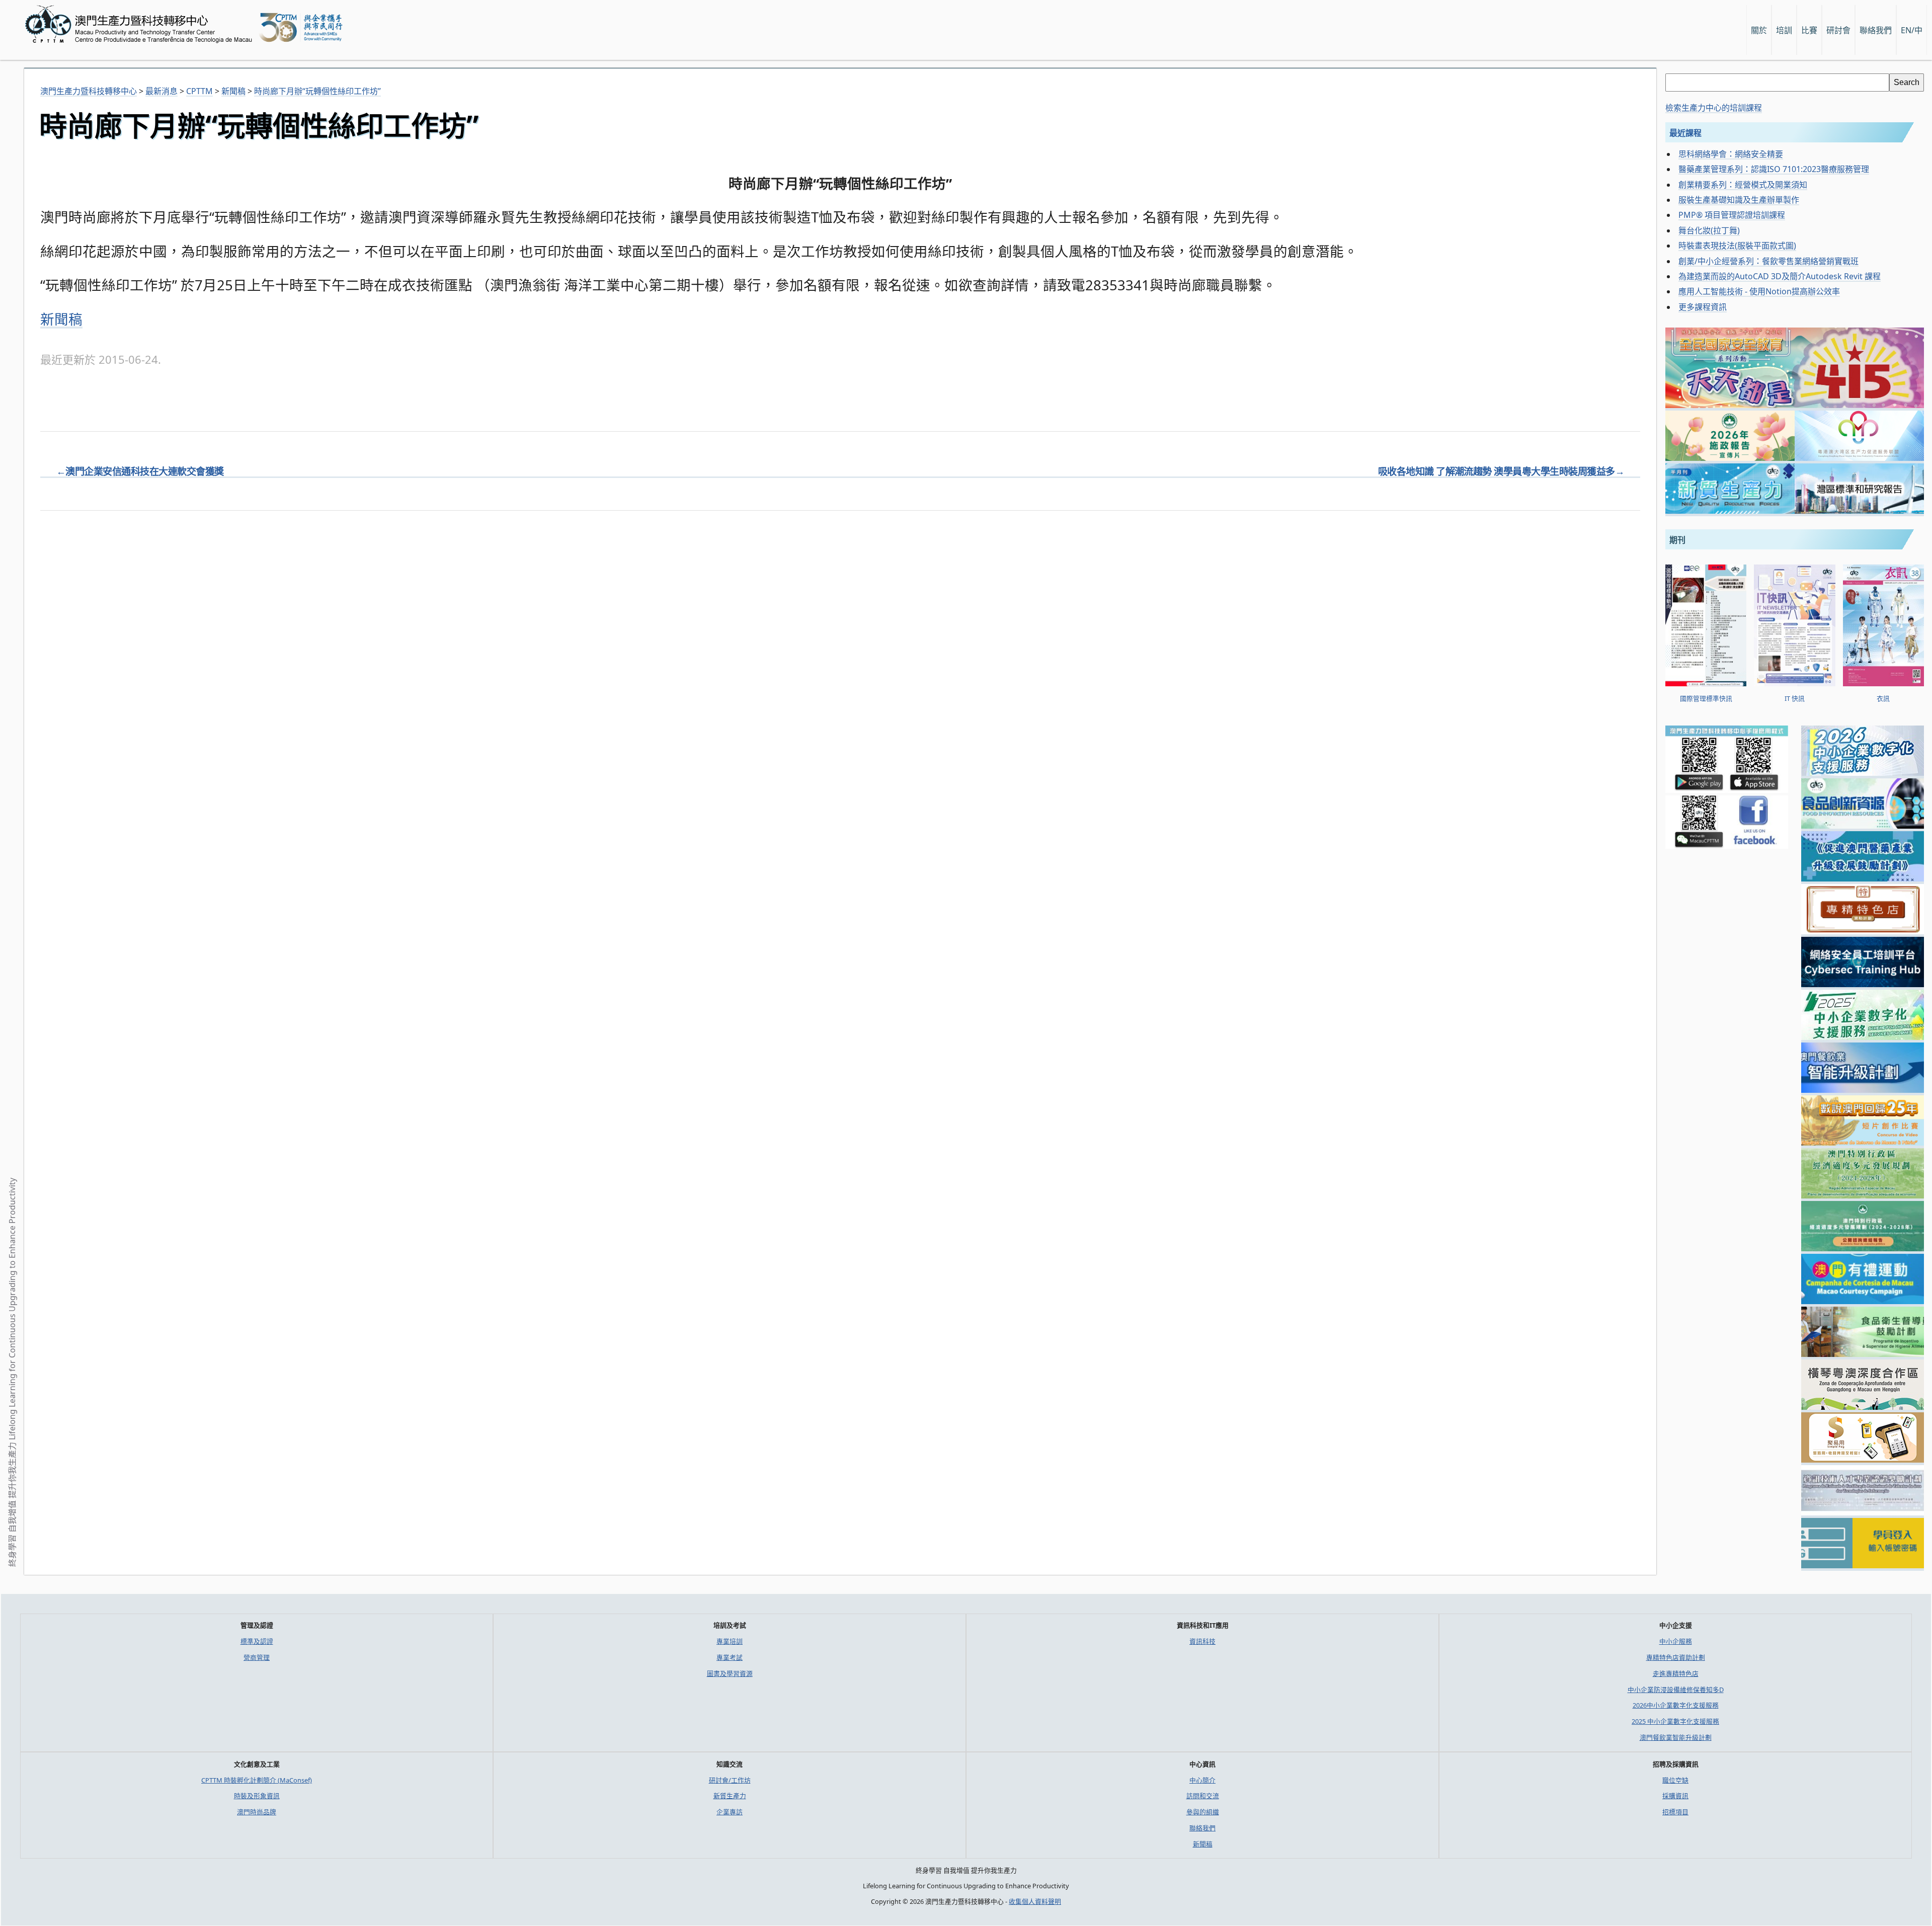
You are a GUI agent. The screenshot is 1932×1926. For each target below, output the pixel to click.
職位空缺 (1675, 1780)
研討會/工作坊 (730, 1780)
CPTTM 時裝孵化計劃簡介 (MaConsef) (257, 1780)
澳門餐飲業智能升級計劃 (1676, 1737)
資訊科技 (1202, 1641)
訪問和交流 (1203, 1796)
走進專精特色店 (1676, 1673)
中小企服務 (1676, 1641)
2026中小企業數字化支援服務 (1676, 1705)
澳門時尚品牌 (257, 1812)
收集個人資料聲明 (1035, 1901)
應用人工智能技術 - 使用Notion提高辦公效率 (1759, 291)
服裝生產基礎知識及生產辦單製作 (1739, 200)
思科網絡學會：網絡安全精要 (1731, 154)
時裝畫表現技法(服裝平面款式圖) (1737, 246)
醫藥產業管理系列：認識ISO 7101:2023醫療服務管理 (1774, 169)
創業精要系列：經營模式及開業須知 (1743, 185)
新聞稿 (61, 319)
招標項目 (1675, 1812)
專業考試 (730, 1657)
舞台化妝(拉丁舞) (1709, 230)
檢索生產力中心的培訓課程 (1714, 108)
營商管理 (257, 1657)
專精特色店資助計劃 (1676, 1657)
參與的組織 (1203, 1812)
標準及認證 (257, 1641)
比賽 (1809, 30)
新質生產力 (730, 1796)
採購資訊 (1675, 1796)
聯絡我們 (1202, 1828)
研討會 (1838, 30)
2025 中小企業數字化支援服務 (1675, 1721)
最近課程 (1685, 133)
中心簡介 (1202, 1780)
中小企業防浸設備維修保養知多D (1676, 1690)
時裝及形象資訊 (257, 1796)
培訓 (1784, 30)
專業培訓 (730, 1641)
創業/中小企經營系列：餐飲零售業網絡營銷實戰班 (1768, 261)
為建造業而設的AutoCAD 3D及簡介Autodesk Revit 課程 (1780, 276)
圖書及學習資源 (730, 1673)
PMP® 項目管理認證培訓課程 (1732, 215)
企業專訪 (730, 1812)
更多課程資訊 (1703, 307)
